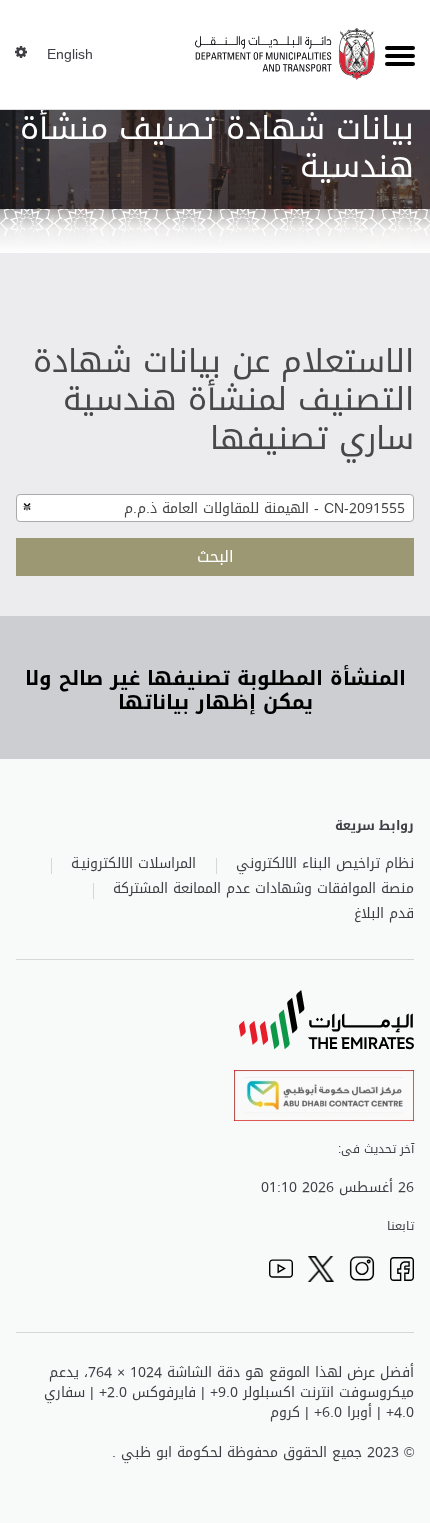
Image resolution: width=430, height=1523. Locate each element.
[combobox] (215, 508)
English (70, 55)
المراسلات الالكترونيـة (133, 864)
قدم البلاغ (384, 914)
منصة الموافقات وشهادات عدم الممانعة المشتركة (263, 889)
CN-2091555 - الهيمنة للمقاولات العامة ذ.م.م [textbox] (264, 508)
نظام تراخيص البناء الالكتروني (325, 864)
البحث (215, 556)
